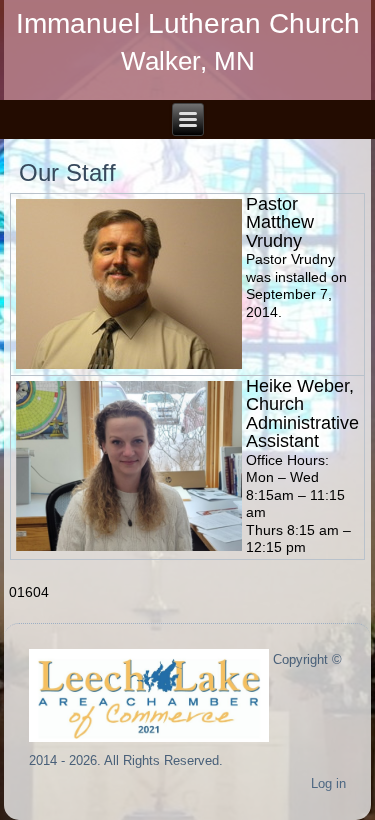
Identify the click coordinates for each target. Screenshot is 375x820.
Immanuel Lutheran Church (188, 23)
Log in (328, 783)
